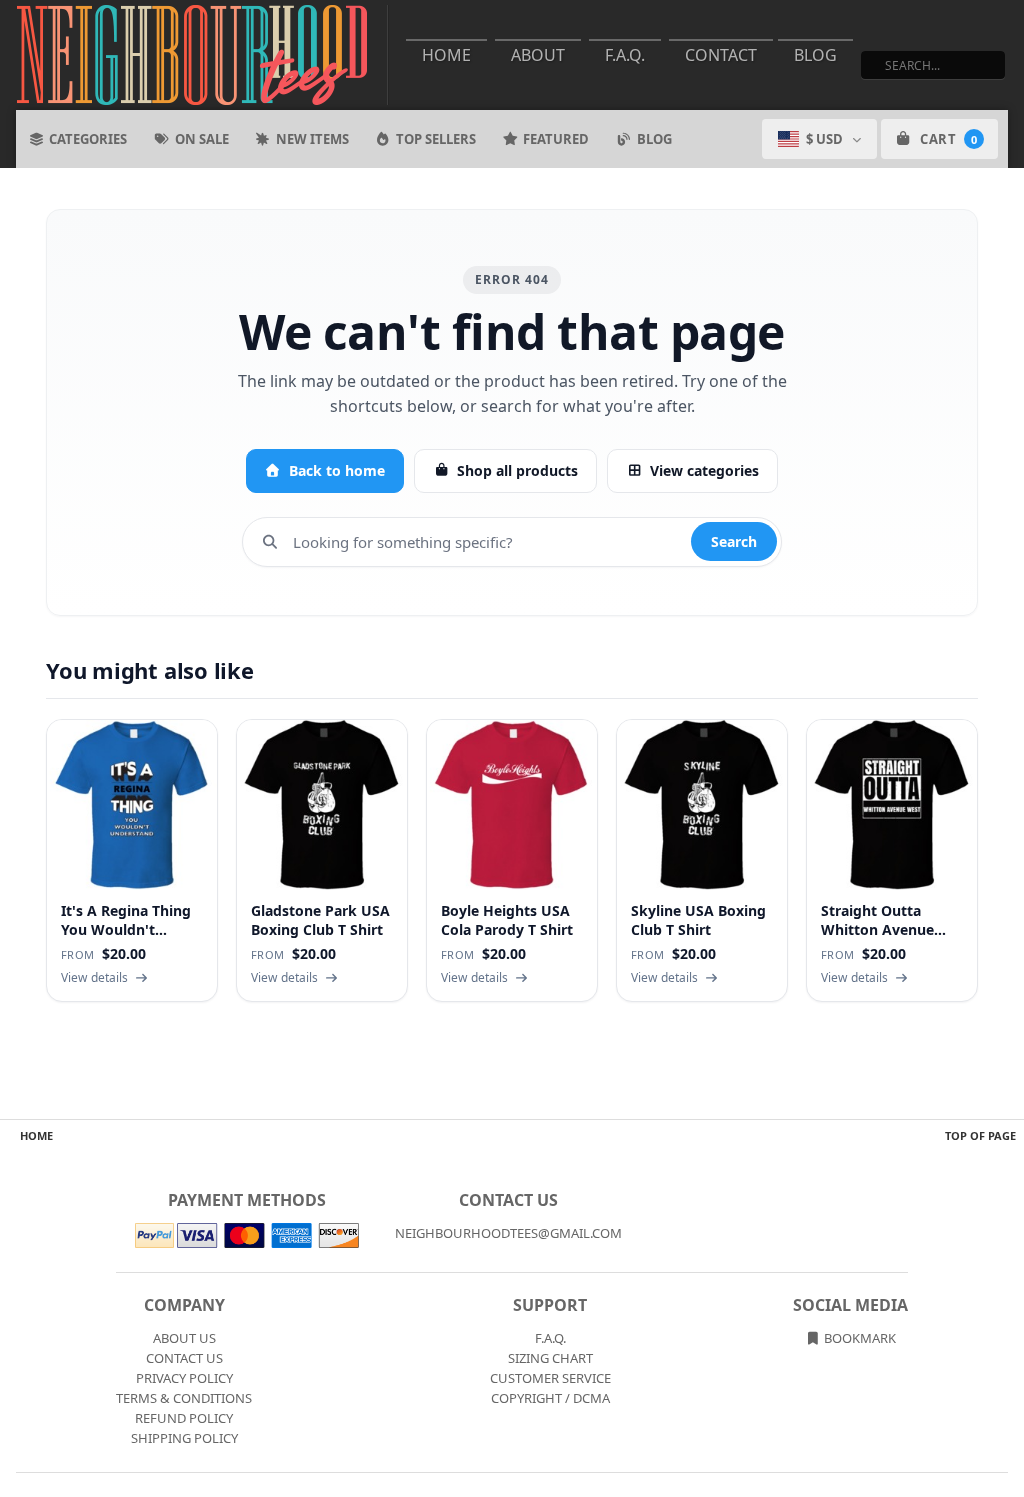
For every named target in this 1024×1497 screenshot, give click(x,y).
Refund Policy (184, 1418)
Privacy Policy (184, 1378)
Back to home (337, 470)
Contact (721, 55)
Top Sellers (436, 139)
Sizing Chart (550, 1358)
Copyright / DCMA (550, 1398)
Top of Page (980, 1135)
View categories (704, 470)
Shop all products (517, 470)
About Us (184, 1338)
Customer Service (550, 1378)
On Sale (202, 139)
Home (446, 55)
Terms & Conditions (184, 1398)
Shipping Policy (184, 1438)
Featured (556, 139)
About (538, 55)
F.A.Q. (625, 55)
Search (734, 541)
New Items (312, 139)
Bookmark (858, 1338)
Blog (815, 55)
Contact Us (184, 1358)
